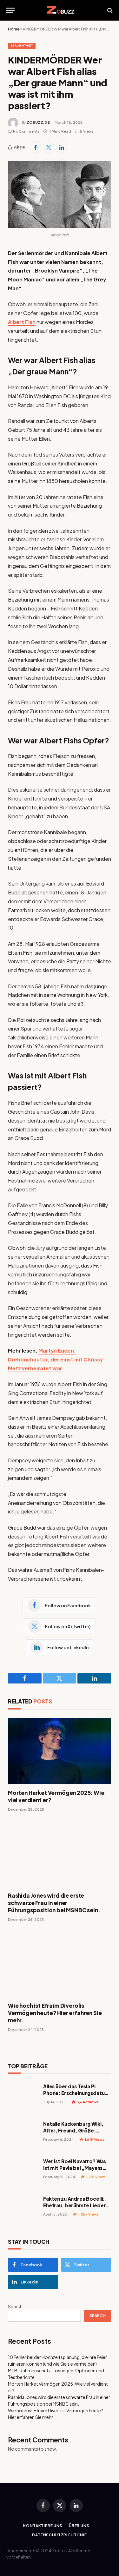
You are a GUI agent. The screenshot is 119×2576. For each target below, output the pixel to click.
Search (15, 2306)
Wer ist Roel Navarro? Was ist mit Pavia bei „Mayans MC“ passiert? (75, 2168)
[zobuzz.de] (60, 10)
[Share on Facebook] (36, 147)
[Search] (109, 10)
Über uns (79, 2526)
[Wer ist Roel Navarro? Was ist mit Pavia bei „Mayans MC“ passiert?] (23, 2172)
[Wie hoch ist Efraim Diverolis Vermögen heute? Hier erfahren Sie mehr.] (60, 1964)
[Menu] (10, 10)
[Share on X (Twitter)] (49, 147)
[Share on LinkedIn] (62, 147)
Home (14, 29)
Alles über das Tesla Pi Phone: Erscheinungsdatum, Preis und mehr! (77, 2093)
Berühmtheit (22, 46)
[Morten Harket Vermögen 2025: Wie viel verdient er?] (60, 1751)
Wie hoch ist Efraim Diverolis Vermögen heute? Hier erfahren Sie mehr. (55, 2013)
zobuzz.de (38, 122)
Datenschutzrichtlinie (60, 2535)
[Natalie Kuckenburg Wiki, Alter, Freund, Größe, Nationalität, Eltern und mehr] (23, 2135)
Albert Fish (22, 322)
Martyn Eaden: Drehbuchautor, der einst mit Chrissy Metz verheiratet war (55, 1359)
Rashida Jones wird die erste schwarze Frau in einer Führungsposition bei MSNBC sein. (54, 1903)
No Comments (26, 131)
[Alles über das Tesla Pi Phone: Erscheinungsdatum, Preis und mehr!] (23, 2097)
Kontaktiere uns (43, 2526)
